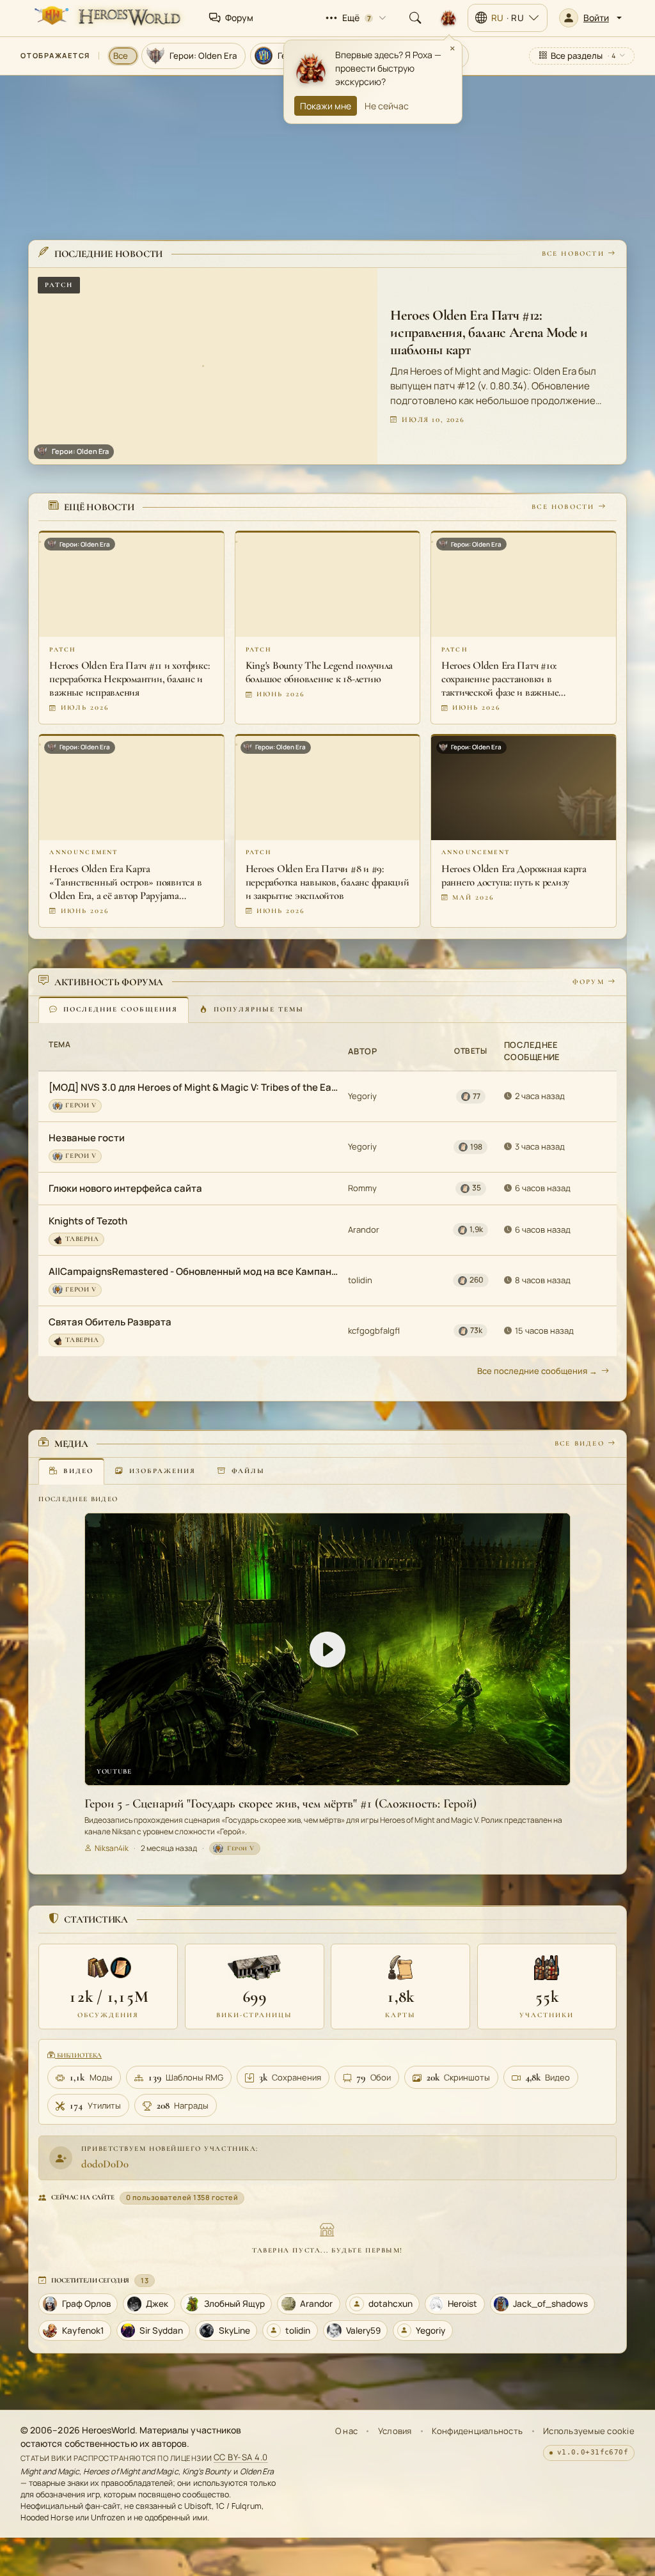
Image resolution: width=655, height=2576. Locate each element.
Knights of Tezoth (88, 1221)
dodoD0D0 (105, 2164)
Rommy (362, 1188)
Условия (395, 2431)
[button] (590, 18)
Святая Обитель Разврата (110, 1322)
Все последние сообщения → (537, 1371)
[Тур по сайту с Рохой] (448, 18)
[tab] (114, 1010)
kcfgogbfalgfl (374, 1331)
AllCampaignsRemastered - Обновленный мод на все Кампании (194, 1271)
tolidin (360, 1280)
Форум (588, 982)
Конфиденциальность (477, 2431)
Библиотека (78, 2055)
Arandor (364, 1229)
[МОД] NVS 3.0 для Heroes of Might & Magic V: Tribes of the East (194, 1087)
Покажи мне (326, 106)
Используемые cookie (589, 2431)
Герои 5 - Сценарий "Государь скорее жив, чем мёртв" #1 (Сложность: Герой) (280, 1804)
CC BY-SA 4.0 (241, 2458)
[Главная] (106, 18)
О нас (346, 2431)
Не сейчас (387, 106)
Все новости (573, 254)
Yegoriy (362, 1096)
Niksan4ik (112, 1848)
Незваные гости (87, 1138)
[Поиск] (415, 18)
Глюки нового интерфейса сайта (125, 1188)
